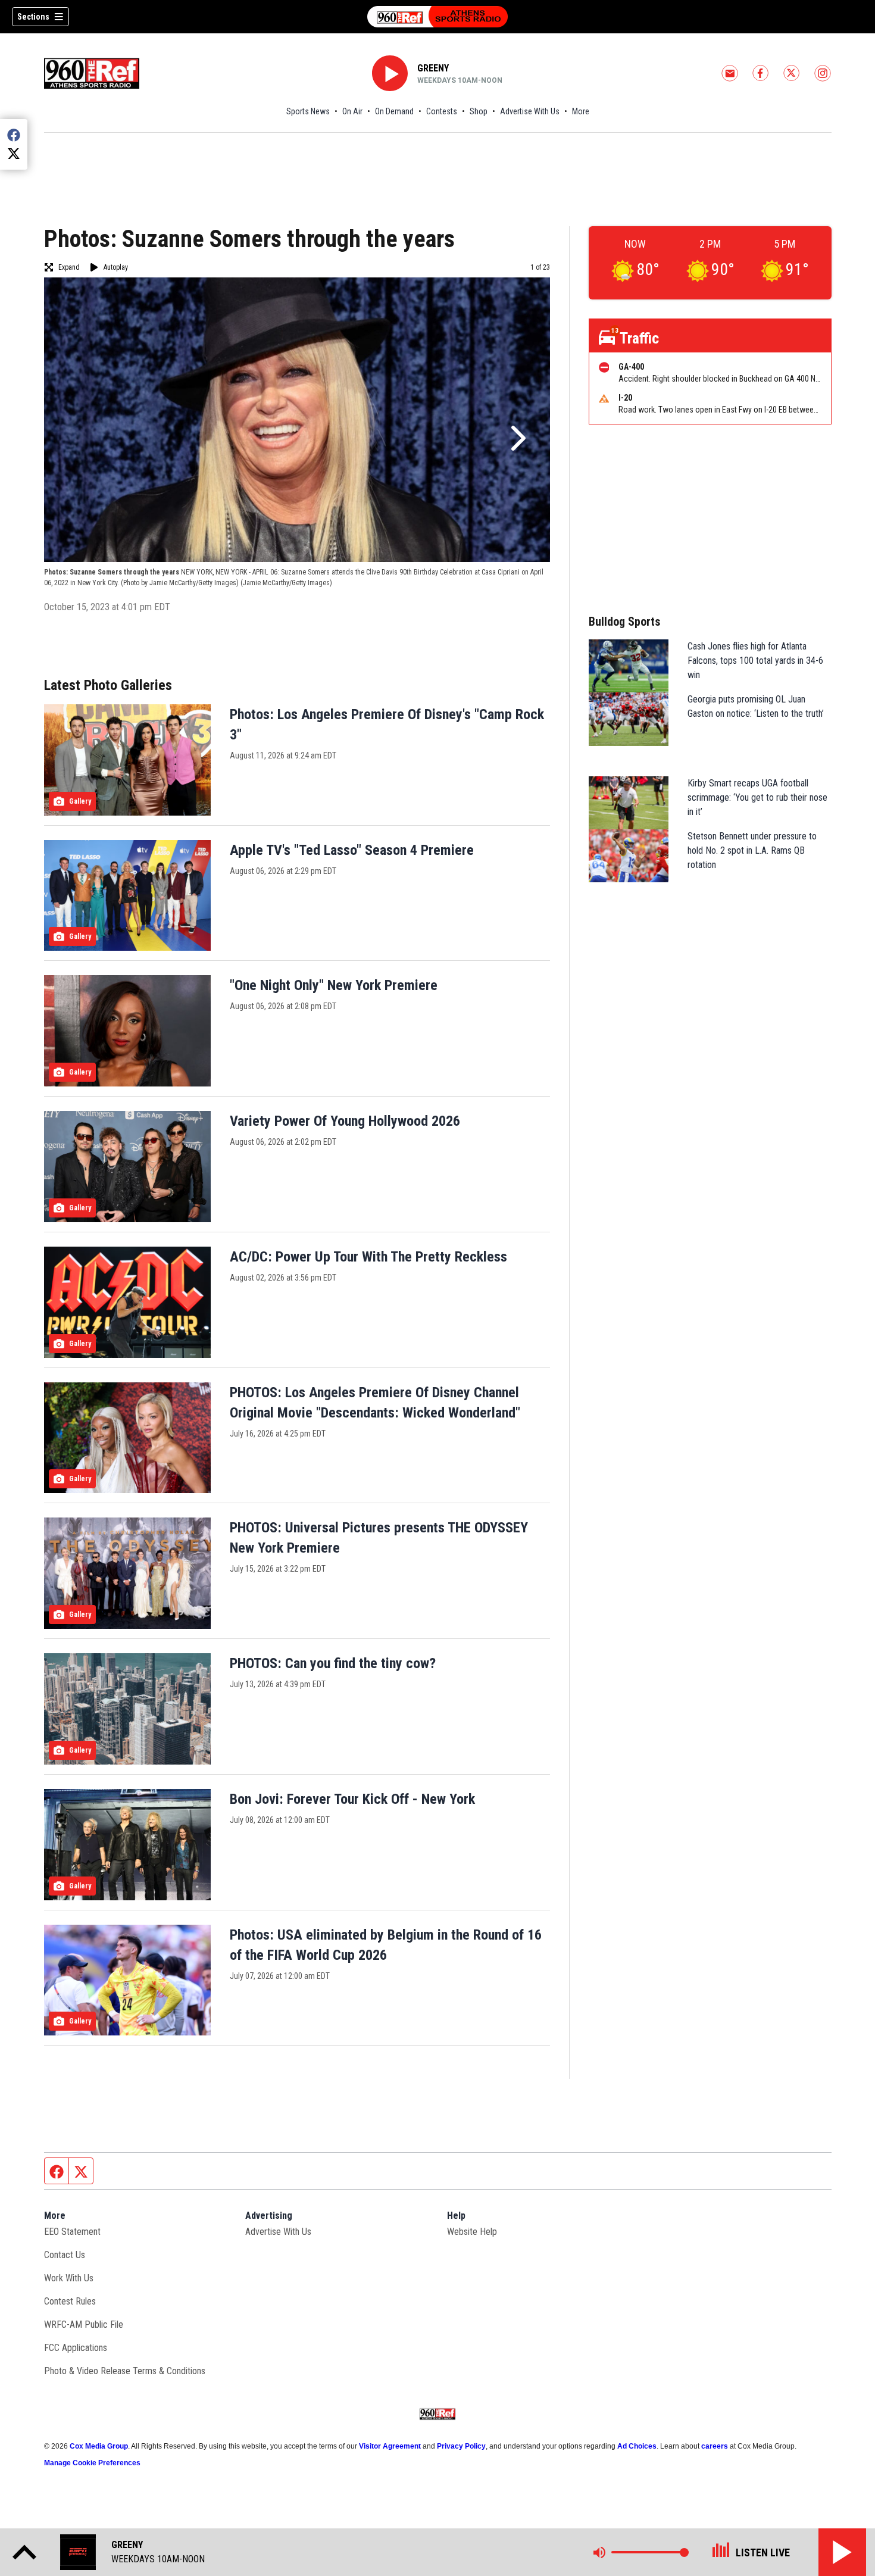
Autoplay (116, 267)
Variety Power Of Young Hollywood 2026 (345, 1121)
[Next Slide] (517, 438)
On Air (352, 111)
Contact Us (65, 2255)
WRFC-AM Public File (84, 2324)
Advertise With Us (530, 111)
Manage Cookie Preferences (92, 2463)
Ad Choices (637, 2446)
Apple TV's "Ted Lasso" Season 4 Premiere (352, 850)
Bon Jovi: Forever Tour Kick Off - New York (352, 1799)
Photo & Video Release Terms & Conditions (125, 2371)
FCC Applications (76, 2348)
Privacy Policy (461, 2446)
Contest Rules (70, 2301)
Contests (442, 111)
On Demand (394, 111)
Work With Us (69, 2278)
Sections (33, 17)
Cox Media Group (99, 2446)
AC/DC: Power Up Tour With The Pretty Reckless (368, 1257)
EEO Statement (72, 2232)
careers (715, 2446)
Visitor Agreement (390, 2446)
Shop (479, 111)
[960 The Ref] (437, 17)
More (581, 111)
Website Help (472, 2232)
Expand (69, 267)
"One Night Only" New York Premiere (334, 985)
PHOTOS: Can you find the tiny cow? (333, 1663)
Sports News (308, 111)
